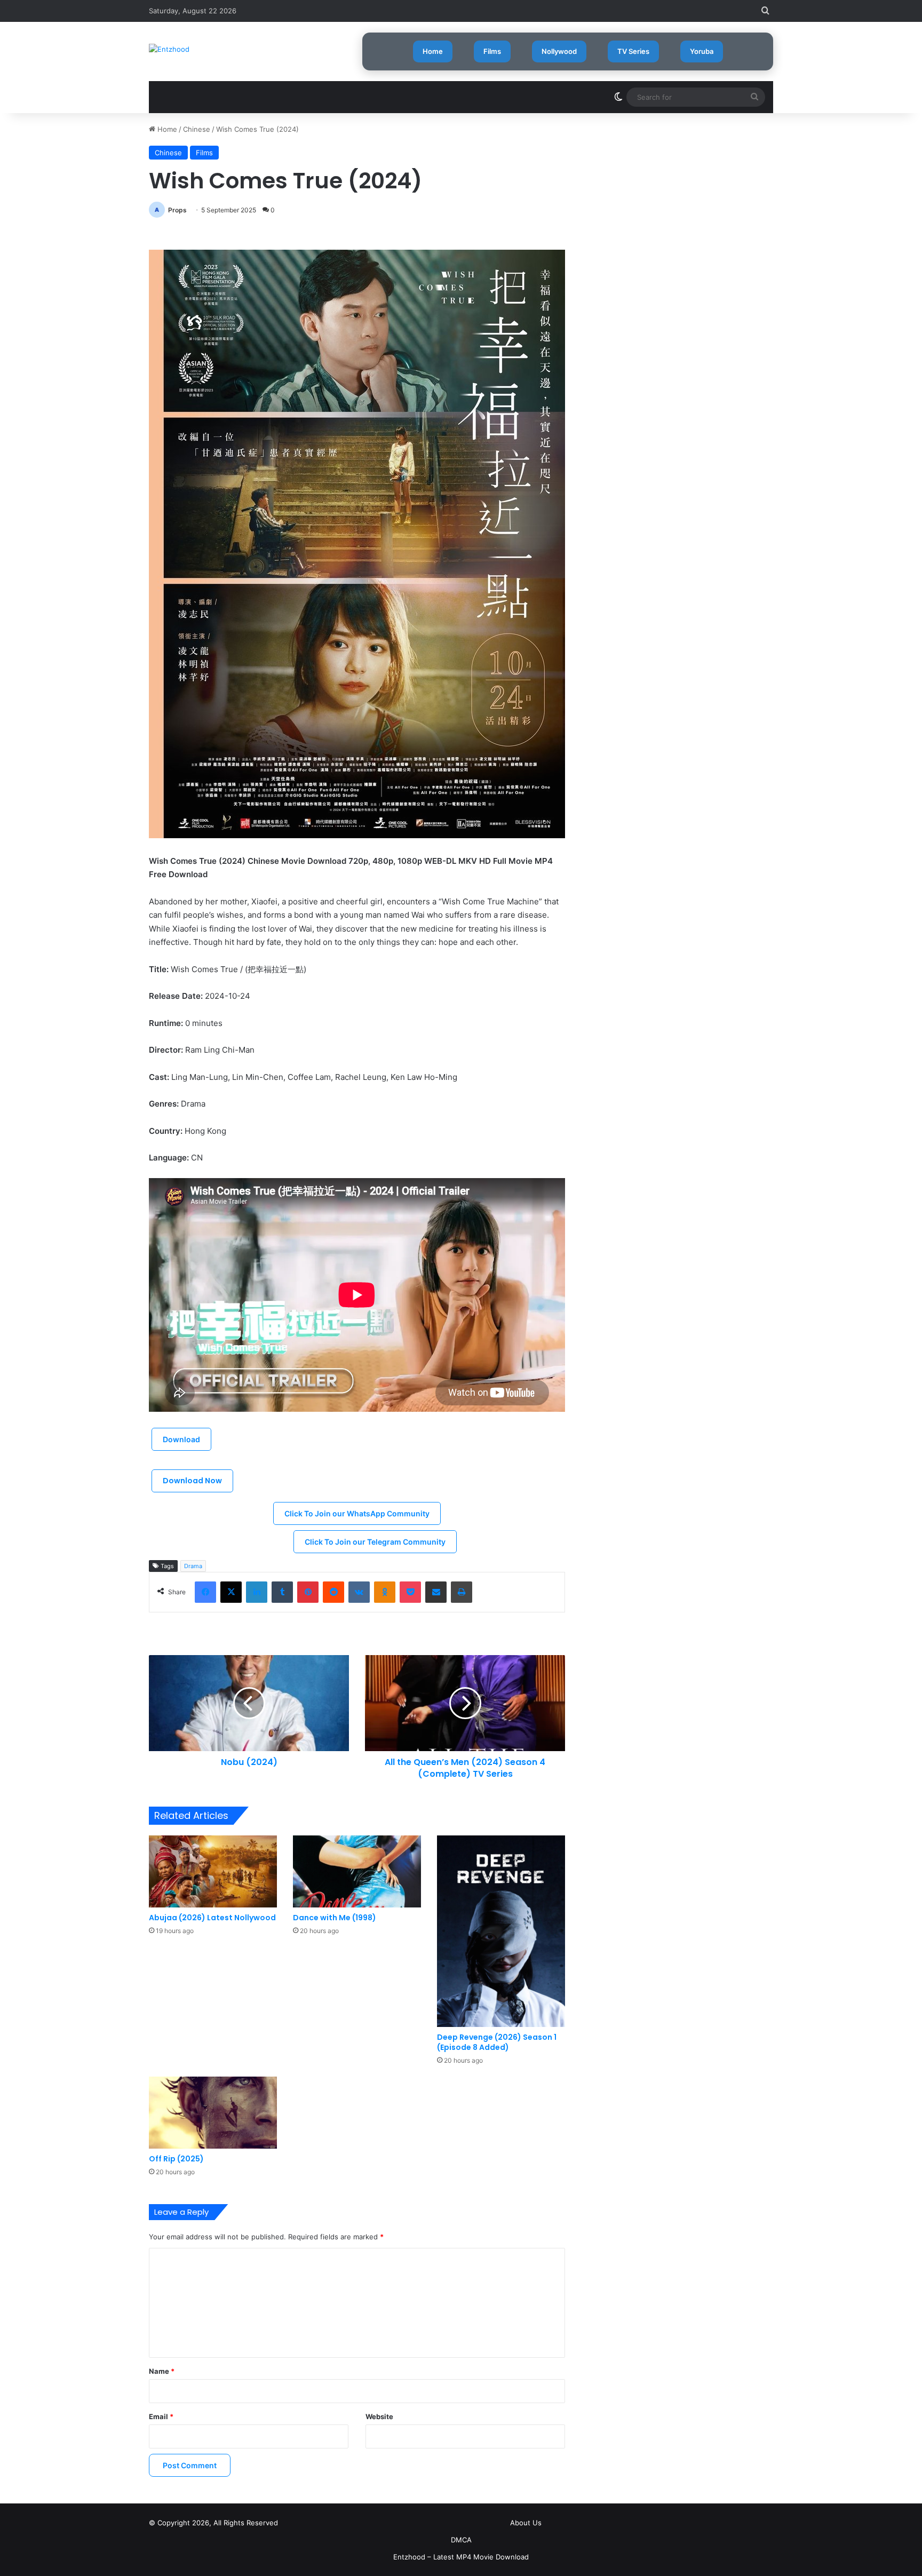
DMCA (461, 2540)
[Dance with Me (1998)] (357, 1871)
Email (161, 2416)
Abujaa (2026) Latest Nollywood (212, 1918)
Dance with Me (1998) (335, 1918)
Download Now (192, 1481)
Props (177, 210)
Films (492, 51)
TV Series (633, 51)
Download (181, 1439)
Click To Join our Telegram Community (375, 1542)
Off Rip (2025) (176, 2159)
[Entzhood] (169, 49)
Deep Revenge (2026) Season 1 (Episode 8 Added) (497, 2042)
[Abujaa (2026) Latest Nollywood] (213, 1871)
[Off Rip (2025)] (213, 2113)
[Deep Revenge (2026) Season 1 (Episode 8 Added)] (501, 1931)
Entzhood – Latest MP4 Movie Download (461, 2557)
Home (433, 51)
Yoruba (702, 51)
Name (162, 2371)
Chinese (197, 129)
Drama (193, 1566)
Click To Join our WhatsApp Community (357, 1513)
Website (379, 2416)
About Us (526, 2523)
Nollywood (559, 51)
